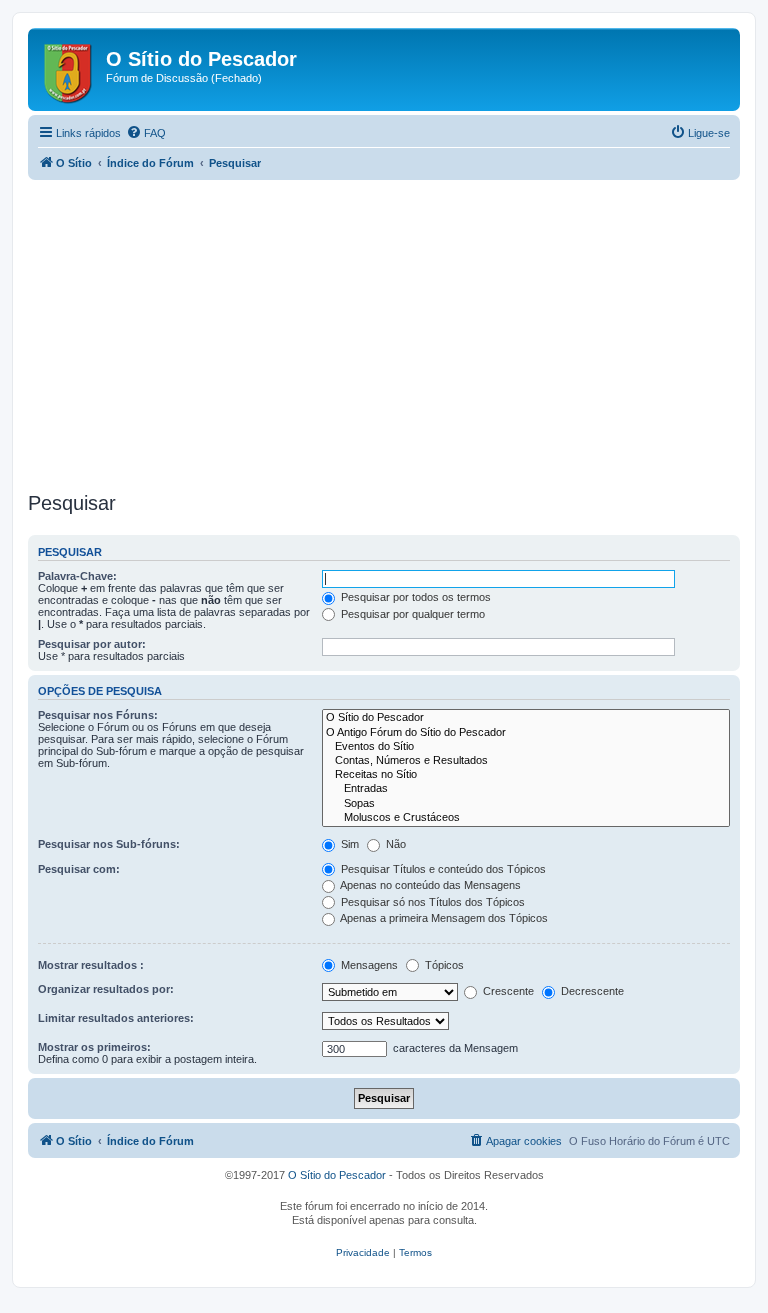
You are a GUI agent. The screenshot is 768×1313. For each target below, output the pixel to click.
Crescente (507, 991)
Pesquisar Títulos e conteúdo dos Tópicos (442, 869)
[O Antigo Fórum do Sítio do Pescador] (526, 733)
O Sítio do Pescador (337, 1175)
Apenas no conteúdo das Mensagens (429, 885)
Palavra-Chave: (77, 576)
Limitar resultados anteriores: (116, 1018)
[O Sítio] (69, 69)
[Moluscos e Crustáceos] (526, 818)
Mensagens (368, 965)
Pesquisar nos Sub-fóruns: (109, 844)
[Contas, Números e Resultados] (526, 761)
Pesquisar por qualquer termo (411, 614)
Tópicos (443, 965)
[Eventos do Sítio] (526, 747)
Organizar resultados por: (106, 989)
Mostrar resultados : (91, 965)
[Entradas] (526, 789)
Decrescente (591, 991)
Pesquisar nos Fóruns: (98, 715)
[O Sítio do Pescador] (526, 718)
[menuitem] (146, 133)
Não (394, 844)
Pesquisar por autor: (92, 644)
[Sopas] (526, 804)
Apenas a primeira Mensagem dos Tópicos (443, 918)
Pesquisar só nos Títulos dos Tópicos (431, 902)
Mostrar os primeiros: (94, 1047)
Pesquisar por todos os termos (414, 597)
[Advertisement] (384, 336)
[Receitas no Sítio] (526, 775)
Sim (348, 844)
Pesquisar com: (79, 869)
